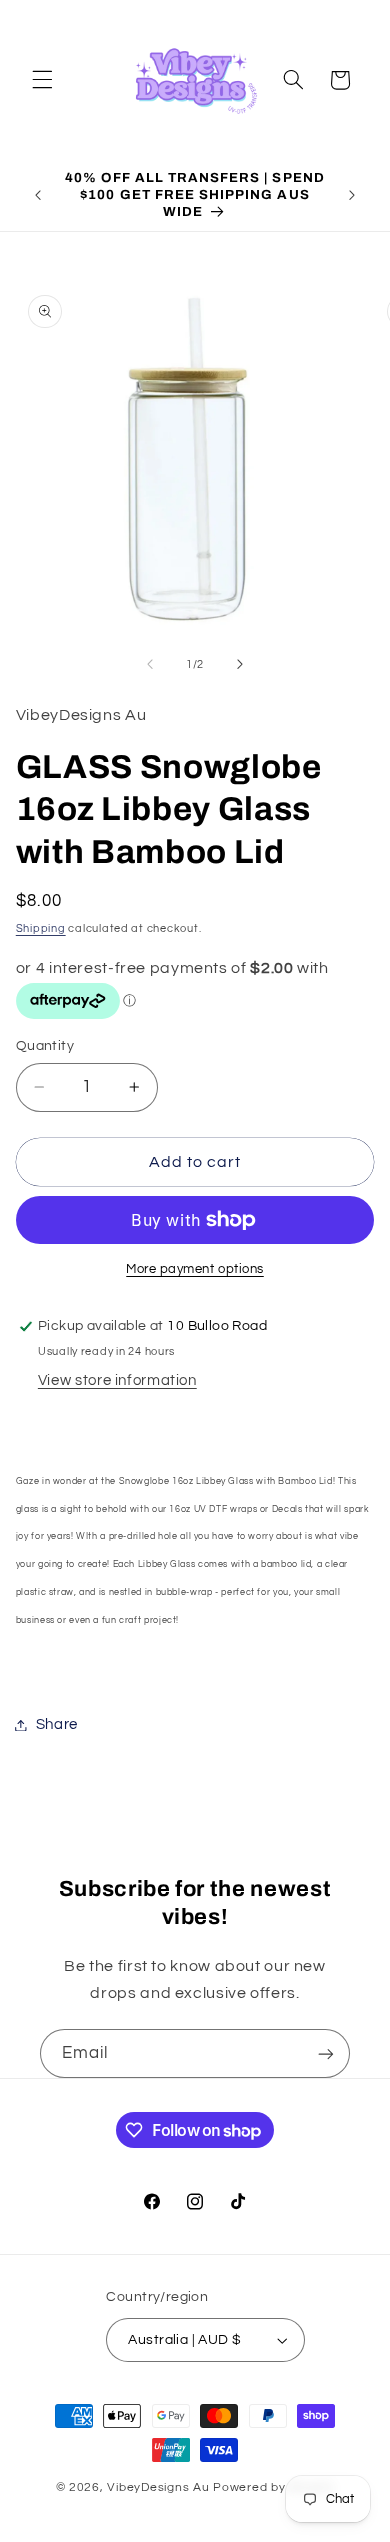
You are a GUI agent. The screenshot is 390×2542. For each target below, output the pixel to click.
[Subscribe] (326, 2053)
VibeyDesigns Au (160, 2487)
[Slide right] (240, 665)
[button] (42, 80)
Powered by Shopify (273, 2487)
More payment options (195, 1269)
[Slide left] (150, 665)
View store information (117, 1380)
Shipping (41, 928)
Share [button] (57, 1724)
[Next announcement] (352, 195)
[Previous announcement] (38, 195)
